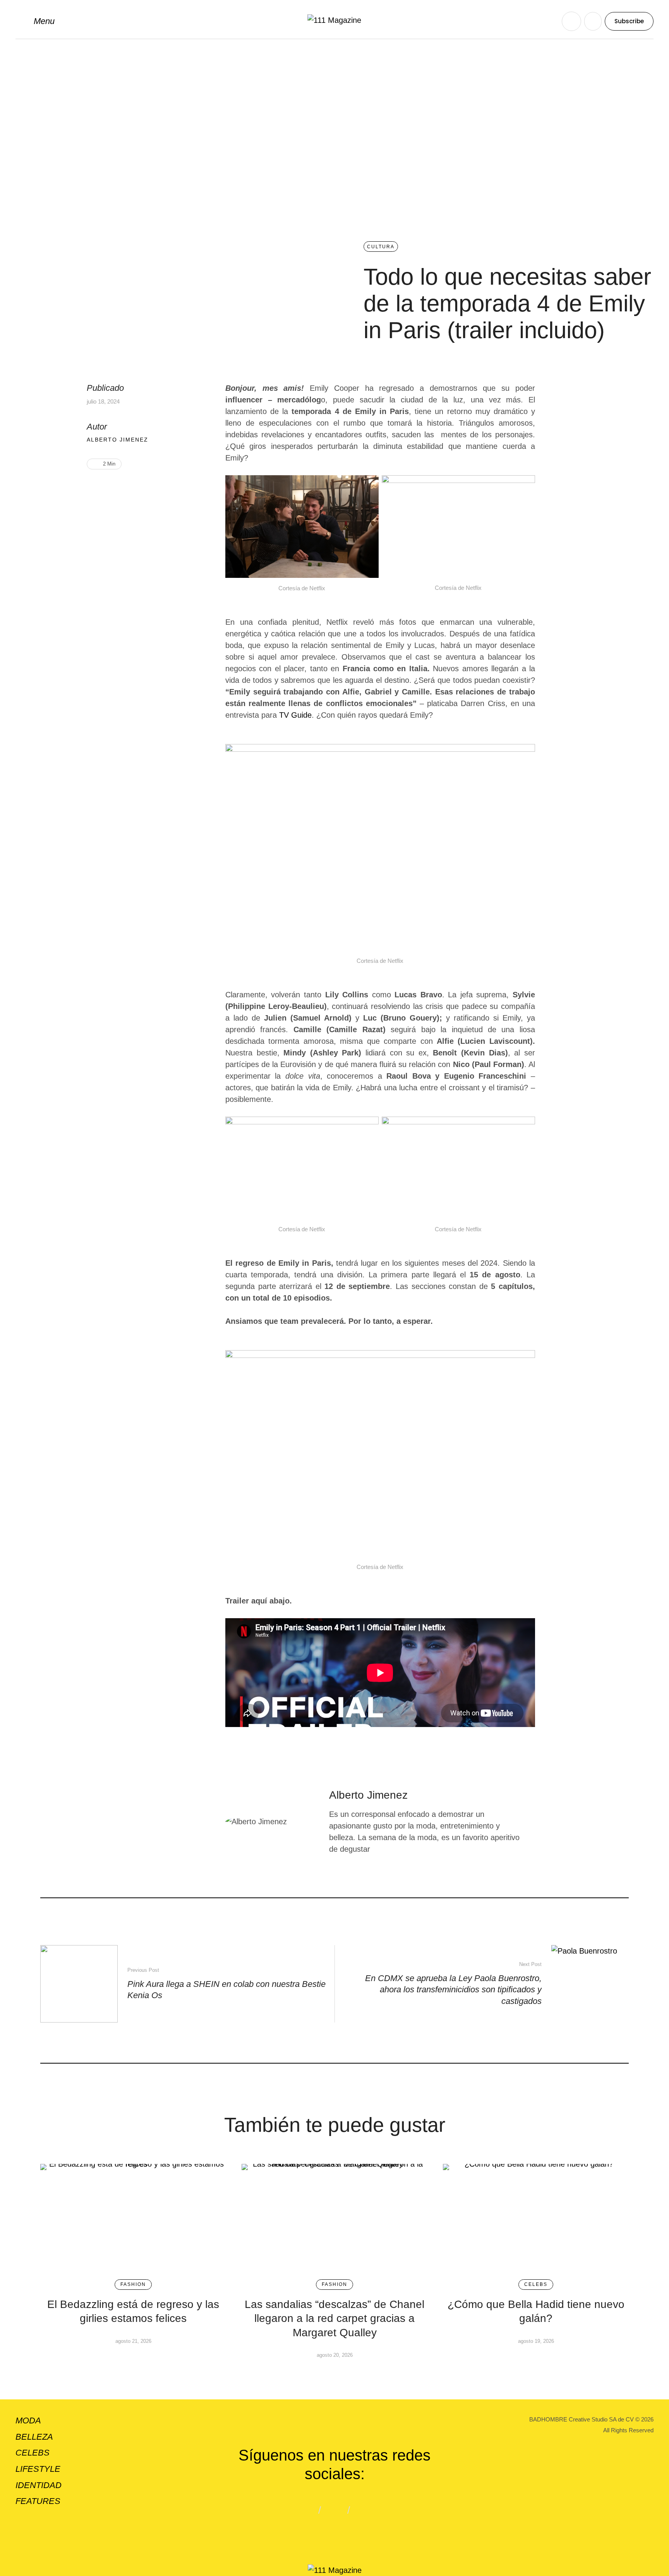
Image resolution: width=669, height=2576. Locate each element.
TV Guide (294, 715)
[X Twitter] (117, 489)
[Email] (130, 489)
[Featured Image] (133, 2218)
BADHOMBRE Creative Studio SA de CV (582, 2419)
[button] (35, 21)
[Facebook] (105, 489)
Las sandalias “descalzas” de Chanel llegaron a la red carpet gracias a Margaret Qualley (334, 2318)
